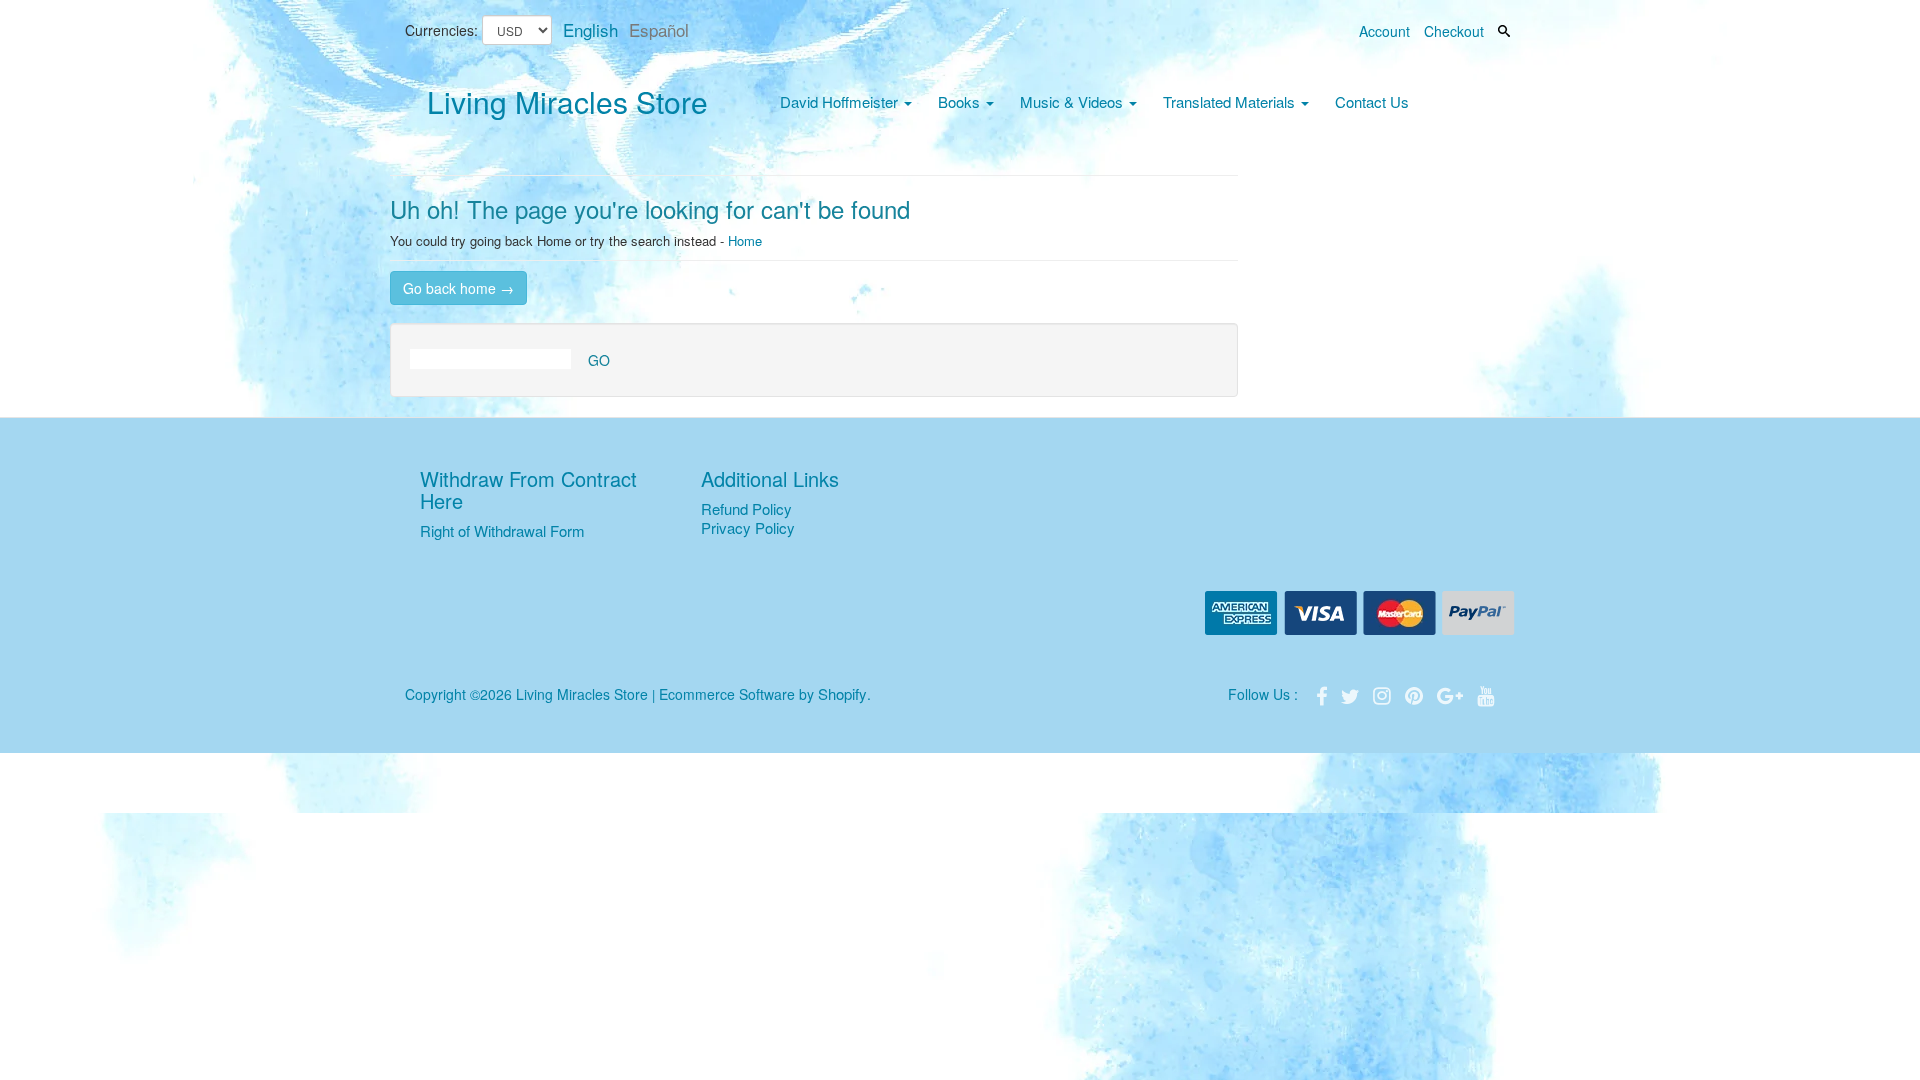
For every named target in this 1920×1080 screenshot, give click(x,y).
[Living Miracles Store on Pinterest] (1416, 693)
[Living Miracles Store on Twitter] (1352, 693)
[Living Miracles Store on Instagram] (1384, 693)
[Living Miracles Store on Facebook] (1324, 693)
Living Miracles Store (567, 101)
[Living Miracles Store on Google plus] (1452, 693)
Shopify (842, 693)
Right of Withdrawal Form (502, 530)
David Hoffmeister (841, 101)
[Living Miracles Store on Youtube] (1486, 693)
